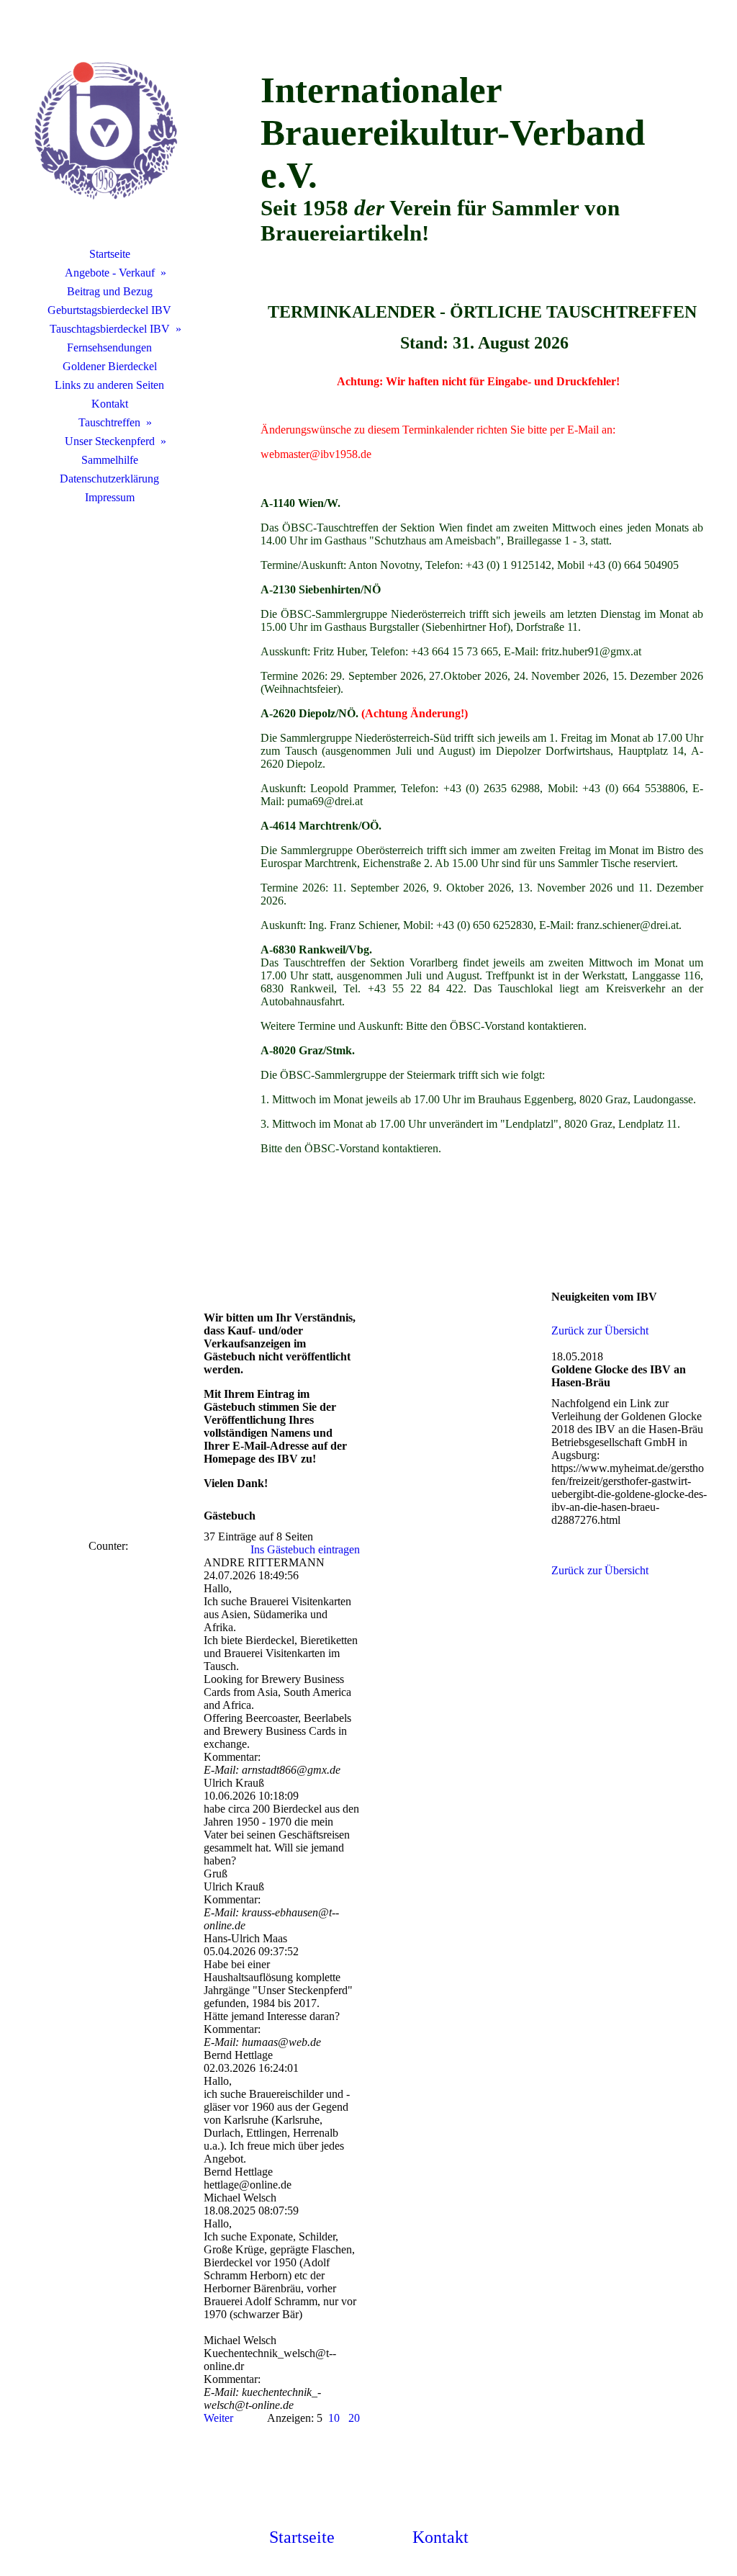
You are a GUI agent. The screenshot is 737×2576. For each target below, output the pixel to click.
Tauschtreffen (109, 422)
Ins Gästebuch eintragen (305, 1549)
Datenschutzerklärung (109, 479)
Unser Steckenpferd (110, 441)
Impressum (110, 497)
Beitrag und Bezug (110, 291)
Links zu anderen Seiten (109, 385)
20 (354, 2418)
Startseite (110, 254)
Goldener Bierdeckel (110, 366)
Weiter (218, 2418)
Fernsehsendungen (109, 347)
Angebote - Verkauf (110, 273)
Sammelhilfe (110, 460)
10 (334, 2418)
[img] (109, 133)
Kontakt (110, 404)
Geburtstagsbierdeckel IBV (109, 310)
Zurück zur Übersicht (600, 1330)
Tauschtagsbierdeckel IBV (110, 329)
